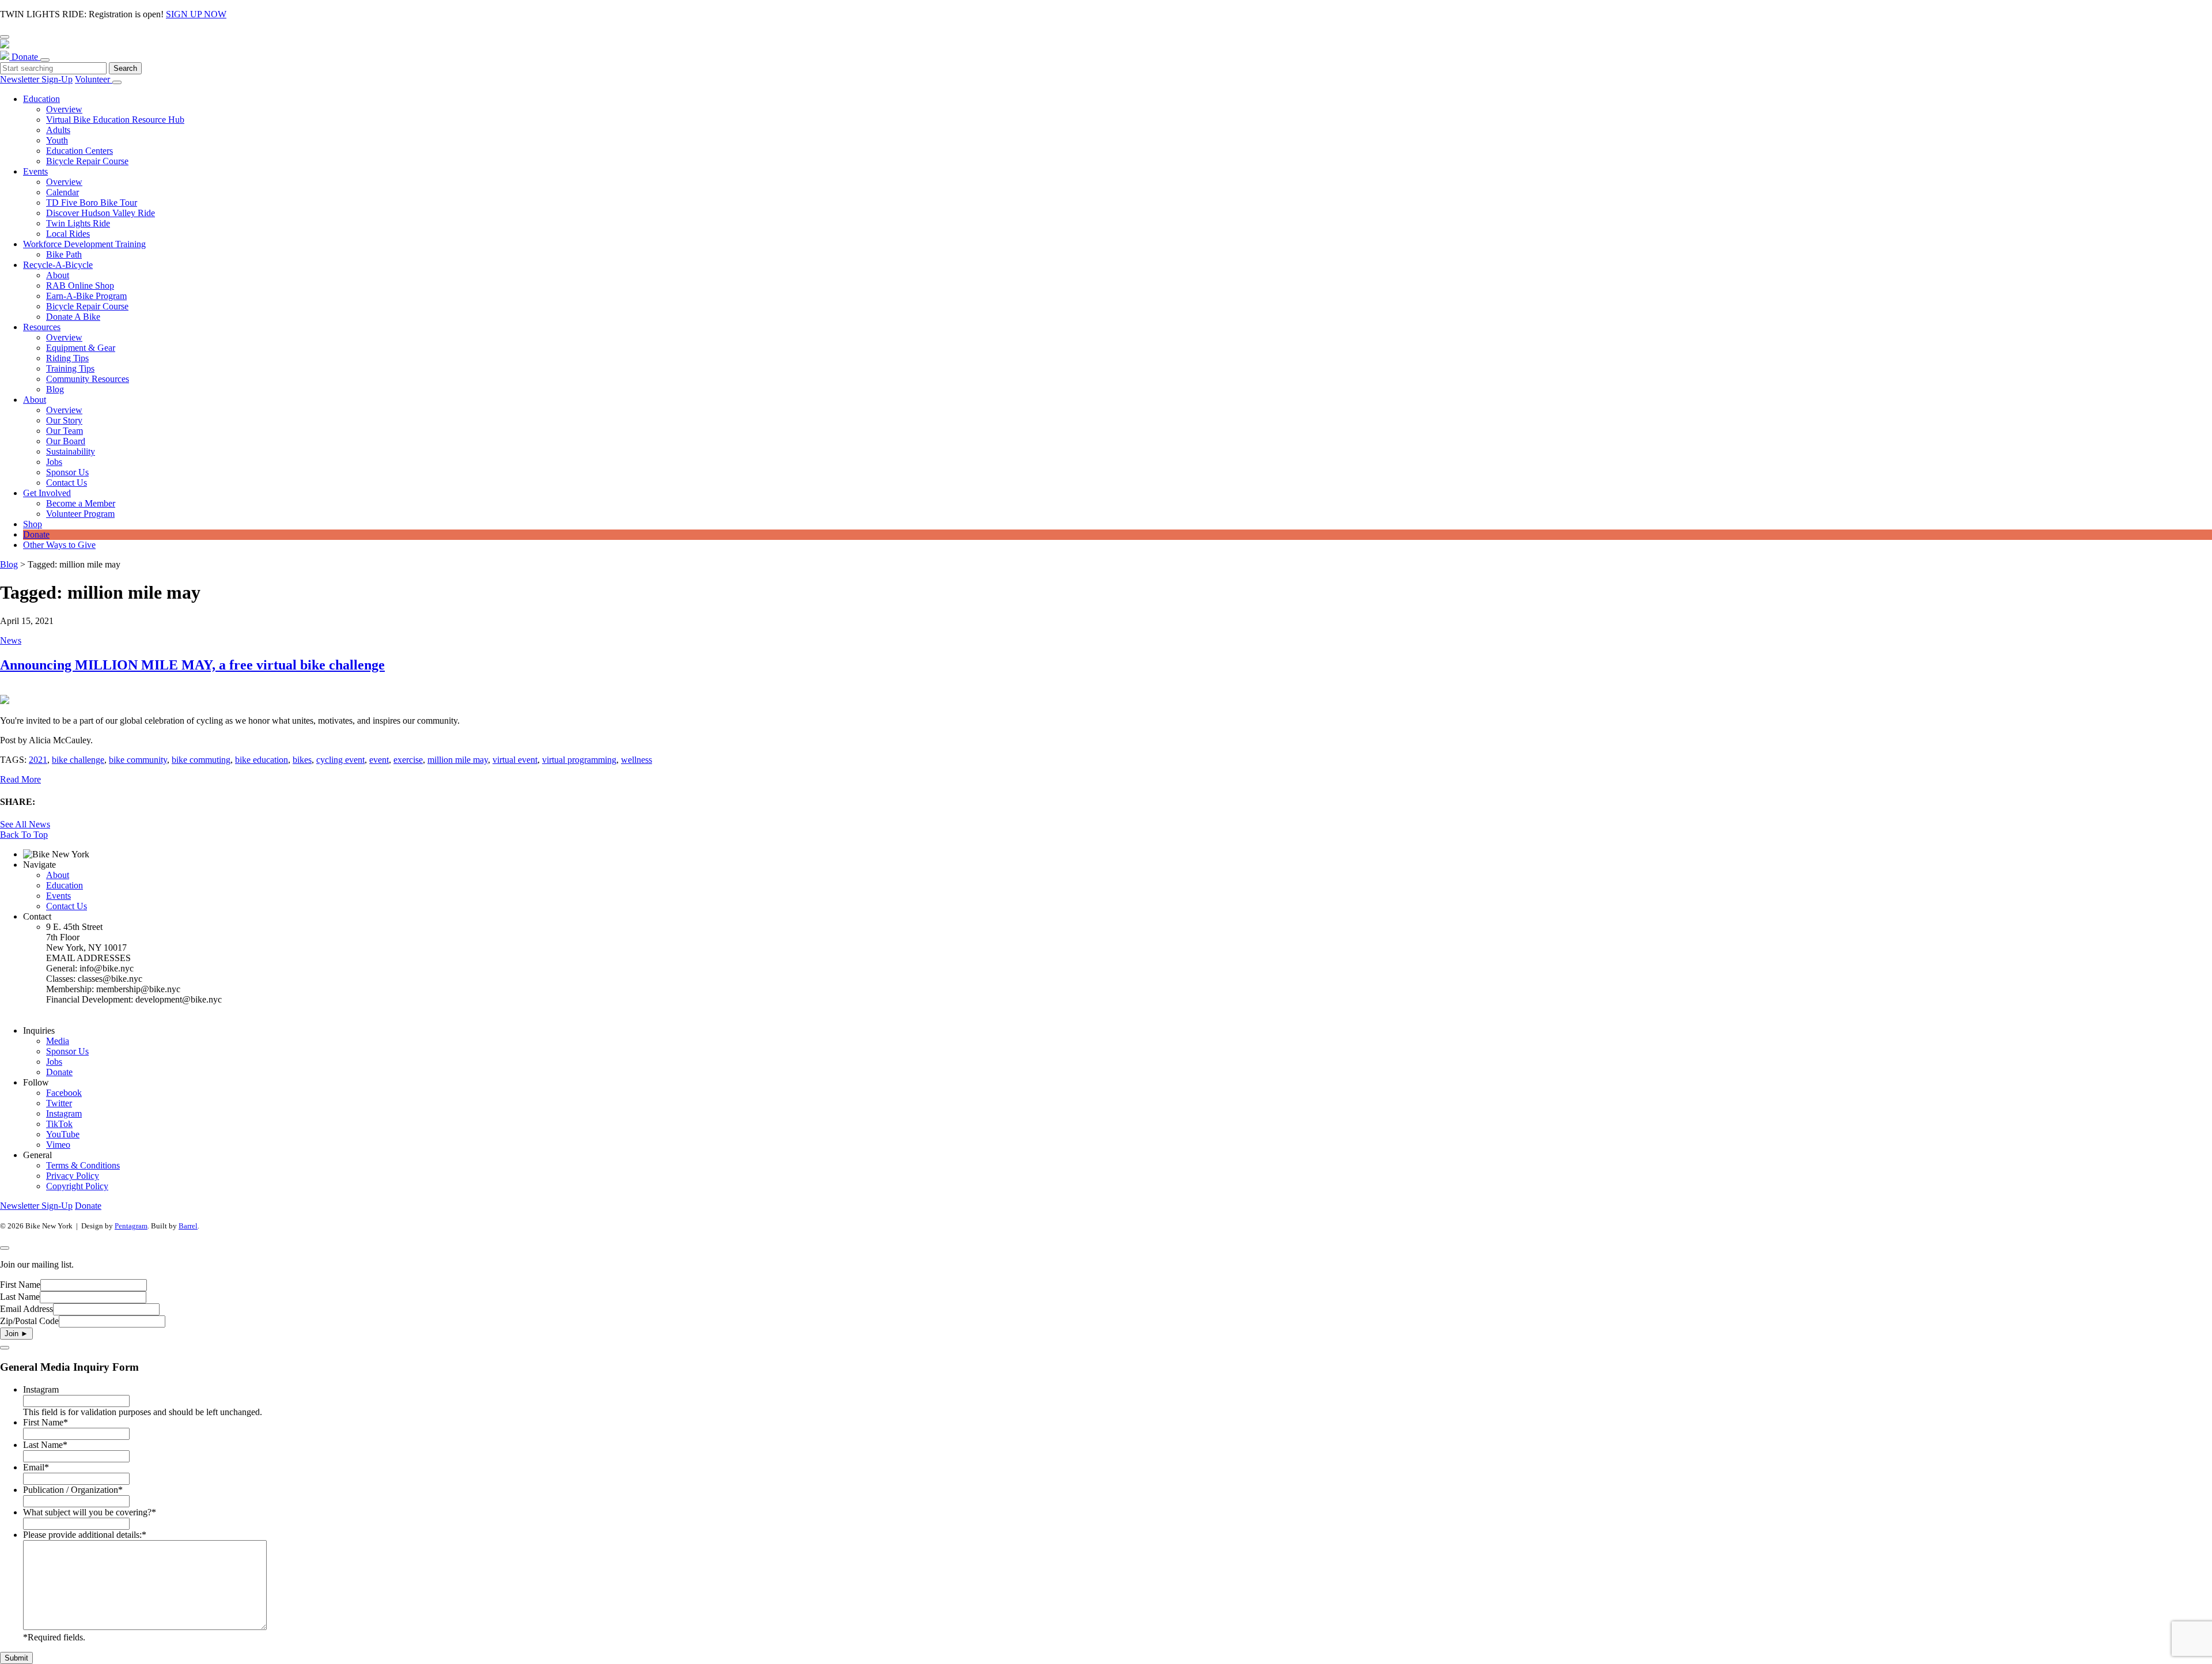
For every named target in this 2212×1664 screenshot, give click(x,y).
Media (58, 1041)
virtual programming (579, 760)
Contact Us (67, 906)
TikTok (59, 1124)
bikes (302, 760)
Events (58, 896)
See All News (25, 824)
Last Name (20, 1297)
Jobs (54, 1062)
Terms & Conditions (83, 1165)
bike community (138, 760)
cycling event (340, 760)
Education (65, 885)
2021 (38, 760)
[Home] (1106, 50)
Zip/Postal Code (29, 1321)
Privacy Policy (73, 1176)
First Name (20, 1285)
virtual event (515, 760)
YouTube (63, 1134)
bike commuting (201, 760)
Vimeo (58, 1145)
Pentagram (131, 1226)
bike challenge (78, 760)
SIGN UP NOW (196, 14)
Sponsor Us (67, 1051)
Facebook (64, 1093)
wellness (637, 760)
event (379, 760)
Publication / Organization (73, 1490)
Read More (20, 779)
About (58, 875)
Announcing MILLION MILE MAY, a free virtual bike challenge (192, 665)
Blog (9, 564)
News (11, 640)
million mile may (458, 760)
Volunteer (94, 79)
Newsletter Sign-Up (36, 79)
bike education (262, 760)
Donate (26, 57)
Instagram (64, 1113)
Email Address (26, 1309)
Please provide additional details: (85, 1535)
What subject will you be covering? (90, 1512)
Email (36, 1467)
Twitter (59, 1103)
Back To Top (24, 835)
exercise (408, 760)
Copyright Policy (77, 1186)
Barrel (188, 1226)
